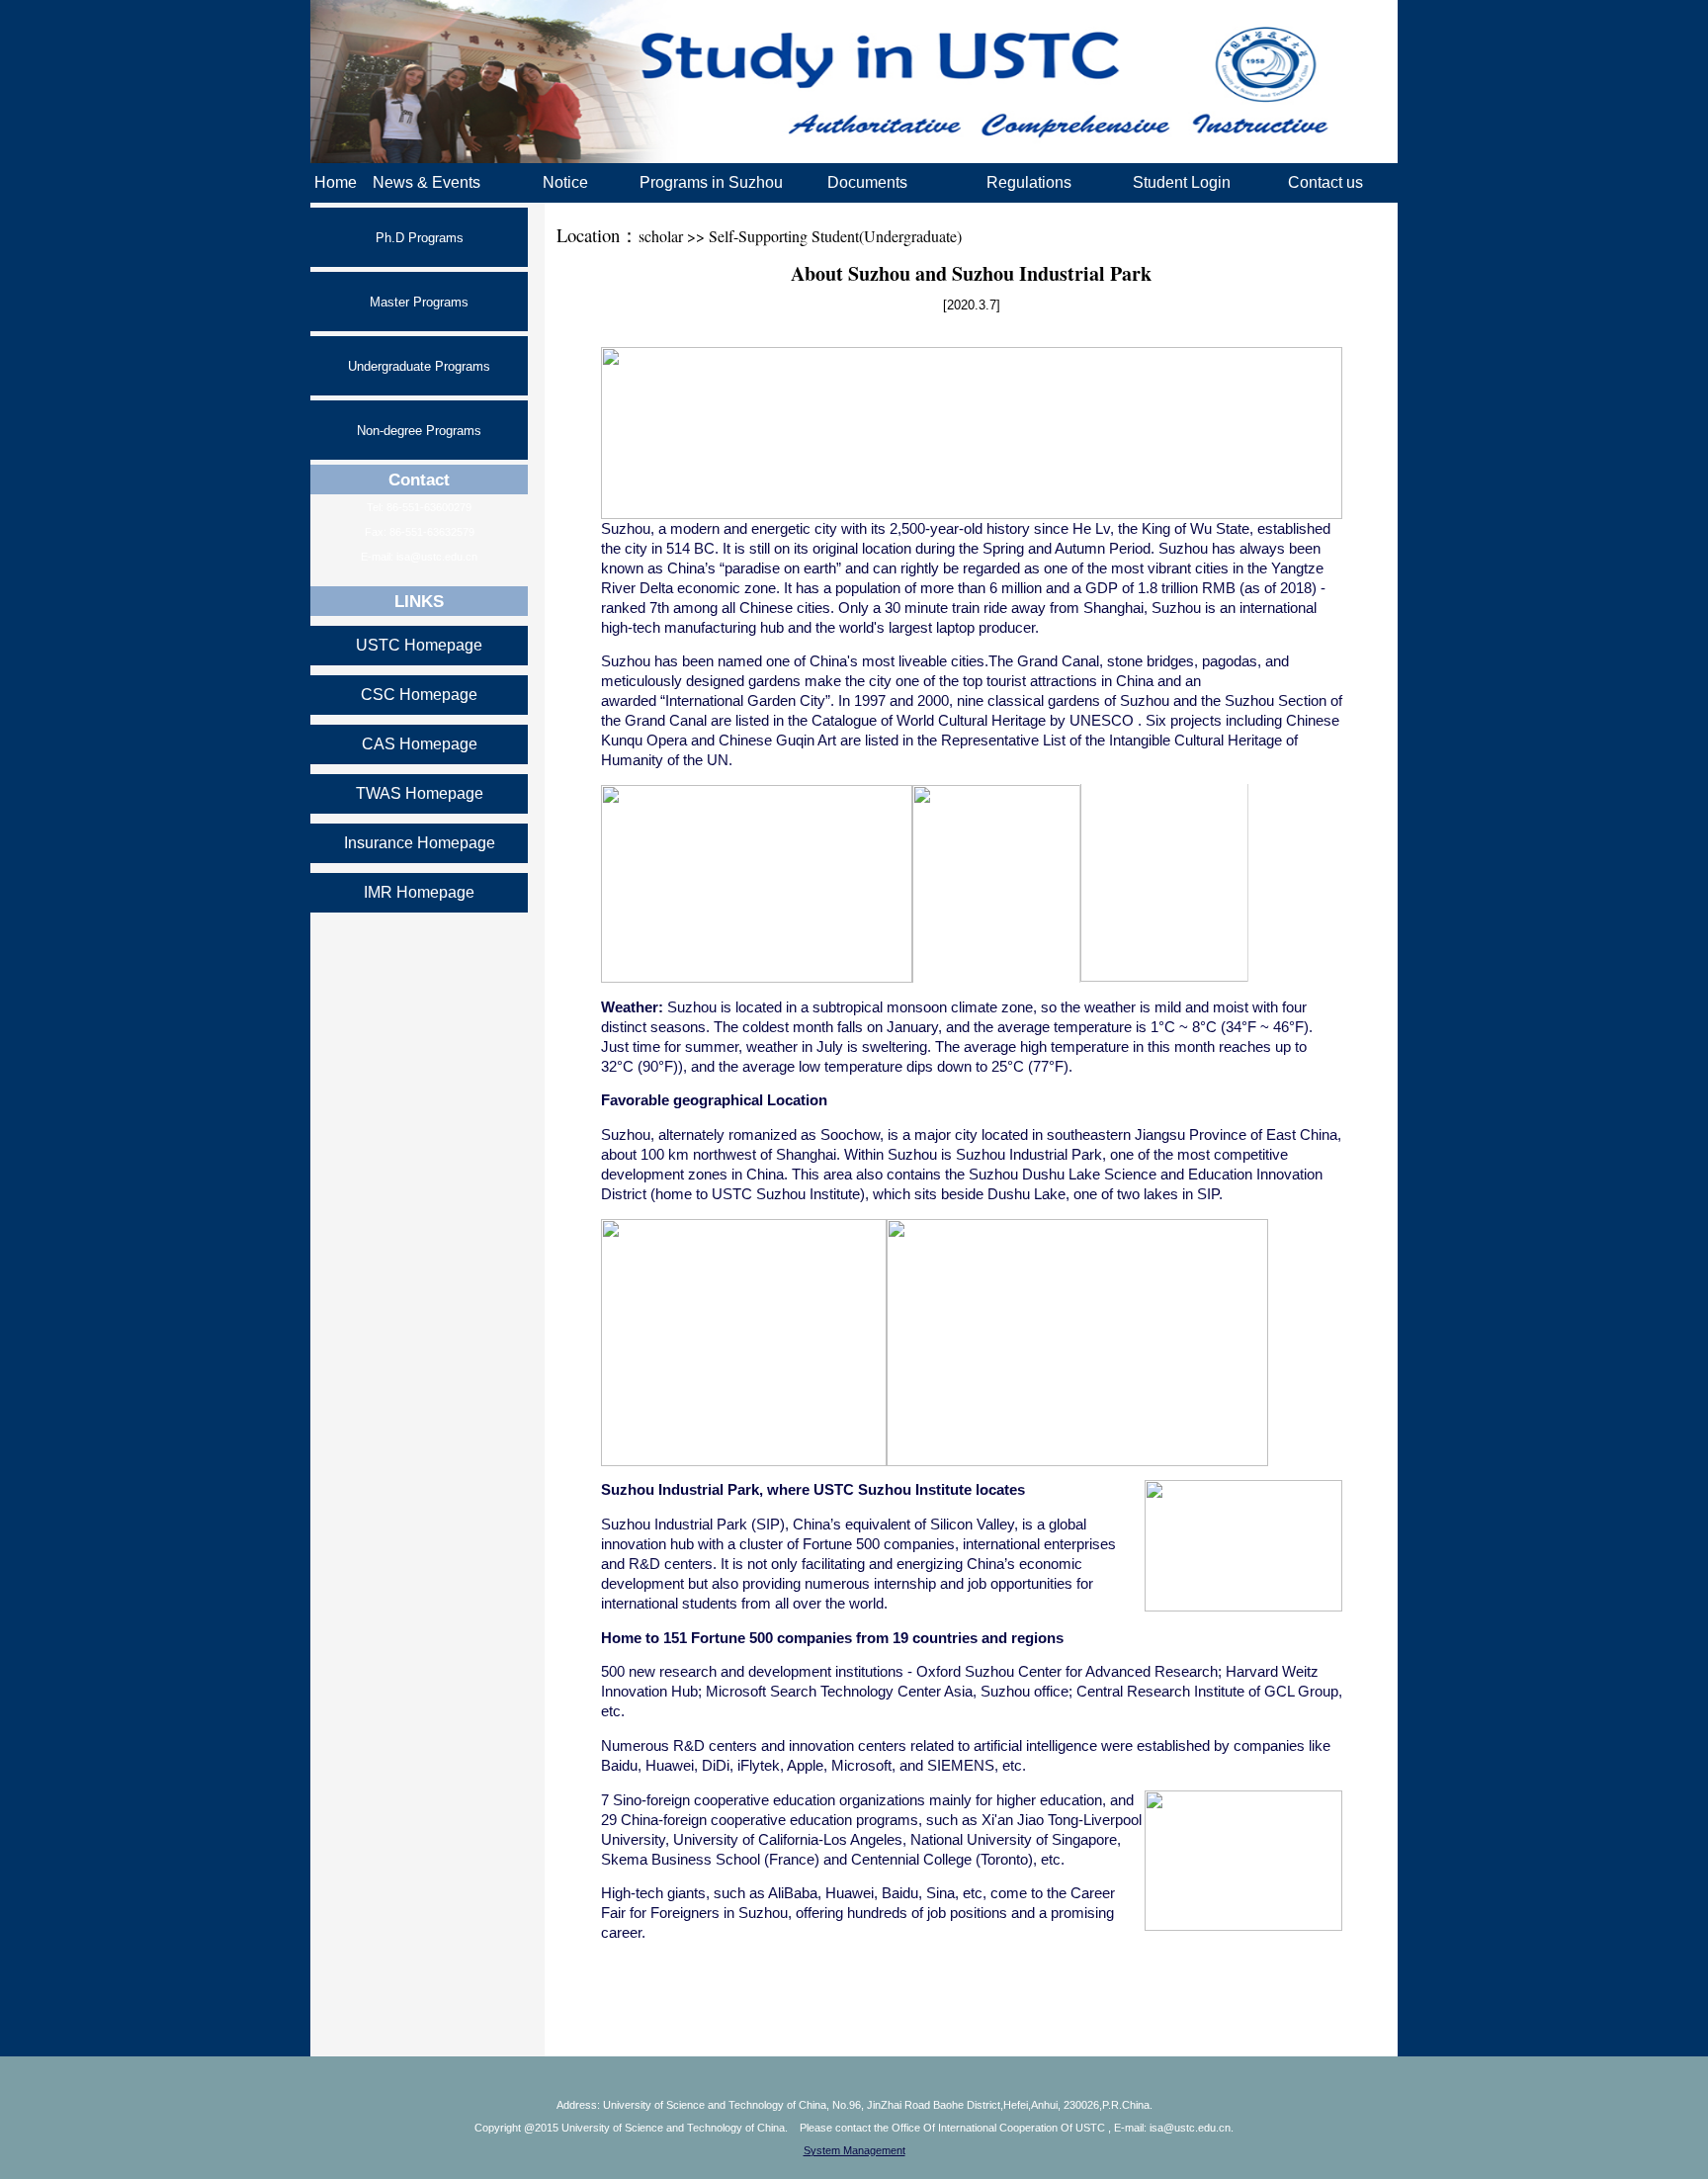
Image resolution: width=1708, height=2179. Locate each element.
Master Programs (419, 302)
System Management (854, 2150)
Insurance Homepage (420, 843)
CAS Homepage (420, 744)
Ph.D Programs (420, 238)
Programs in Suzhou (711, 182)
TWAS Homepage (420, 793)
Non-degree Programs (419, 431)
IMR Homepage (419, 892)
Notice (565, 182)
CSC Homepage (419, 695)
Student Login (1182, 182)
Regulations (1029, 182)
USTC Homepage (419, 645)
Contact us (1325, 182)
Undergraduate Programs (419, 366)
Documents (867, 182)
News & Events (427, 182)
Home (336, 182)
